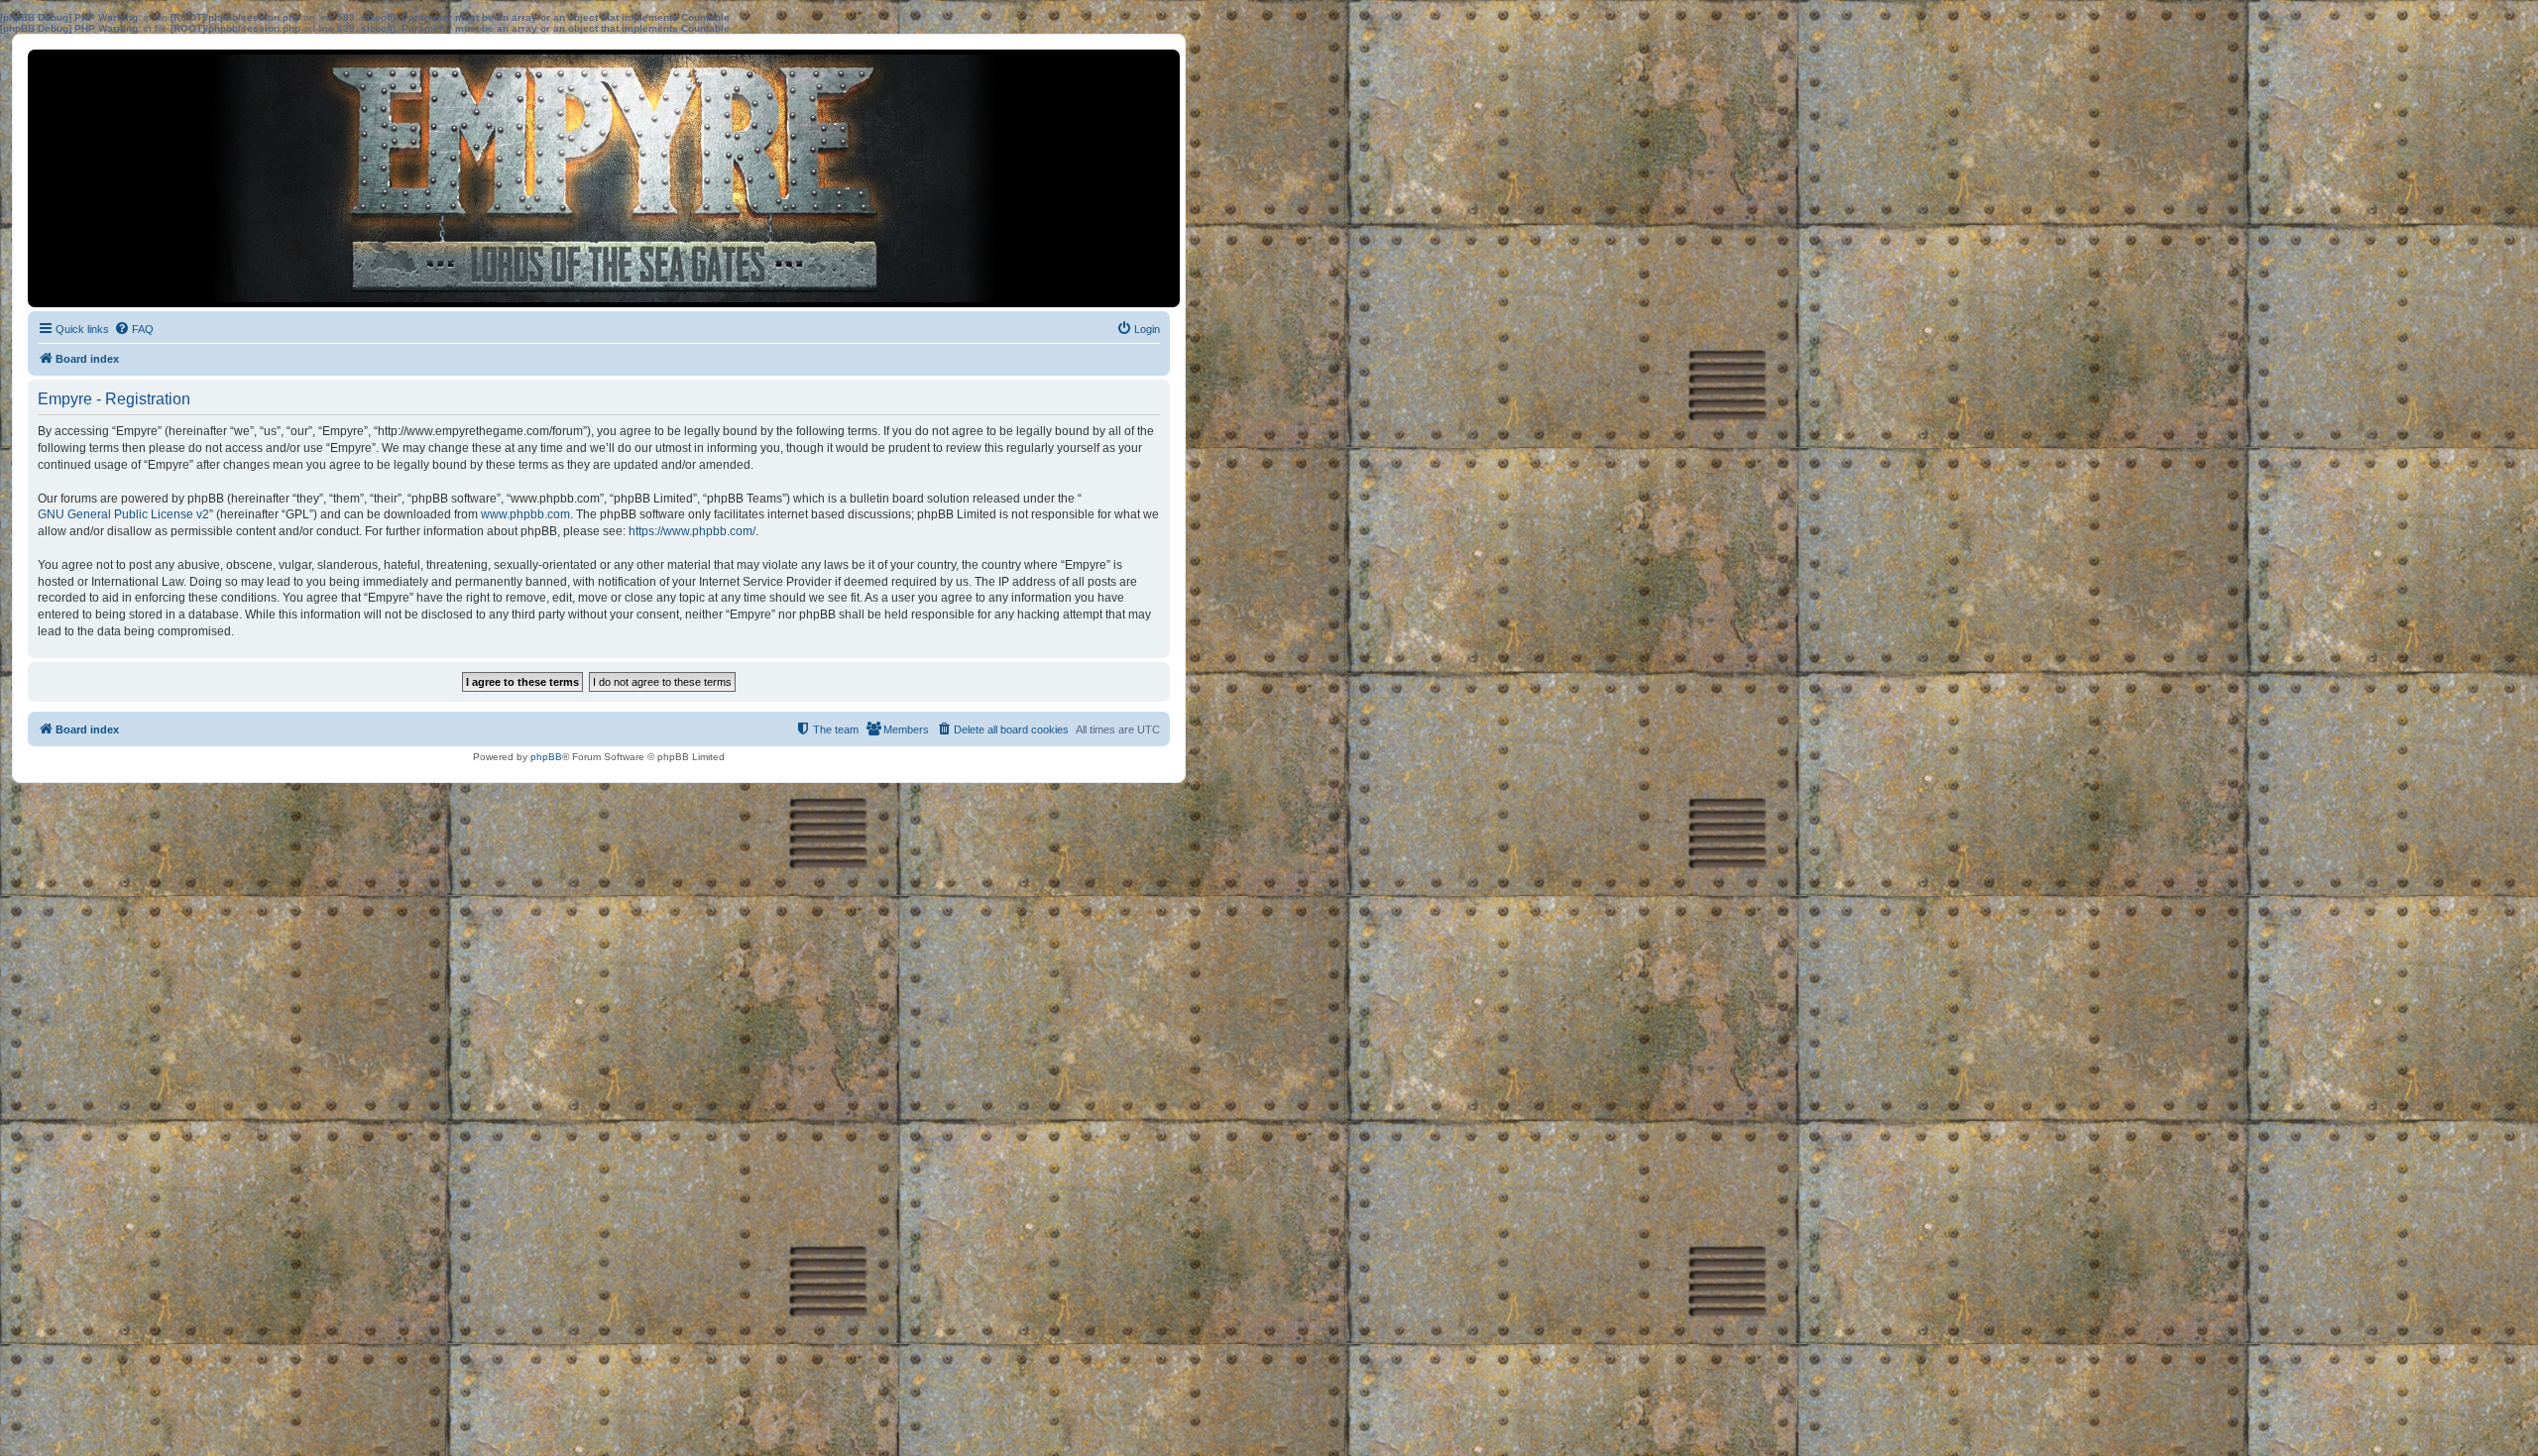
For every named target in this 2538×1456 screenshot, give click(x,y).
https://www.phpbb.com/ (692, 531)
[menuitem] (134, 329)
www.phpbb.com (525, 514)
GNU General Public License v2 (123, 514)
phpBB (546, 757)
